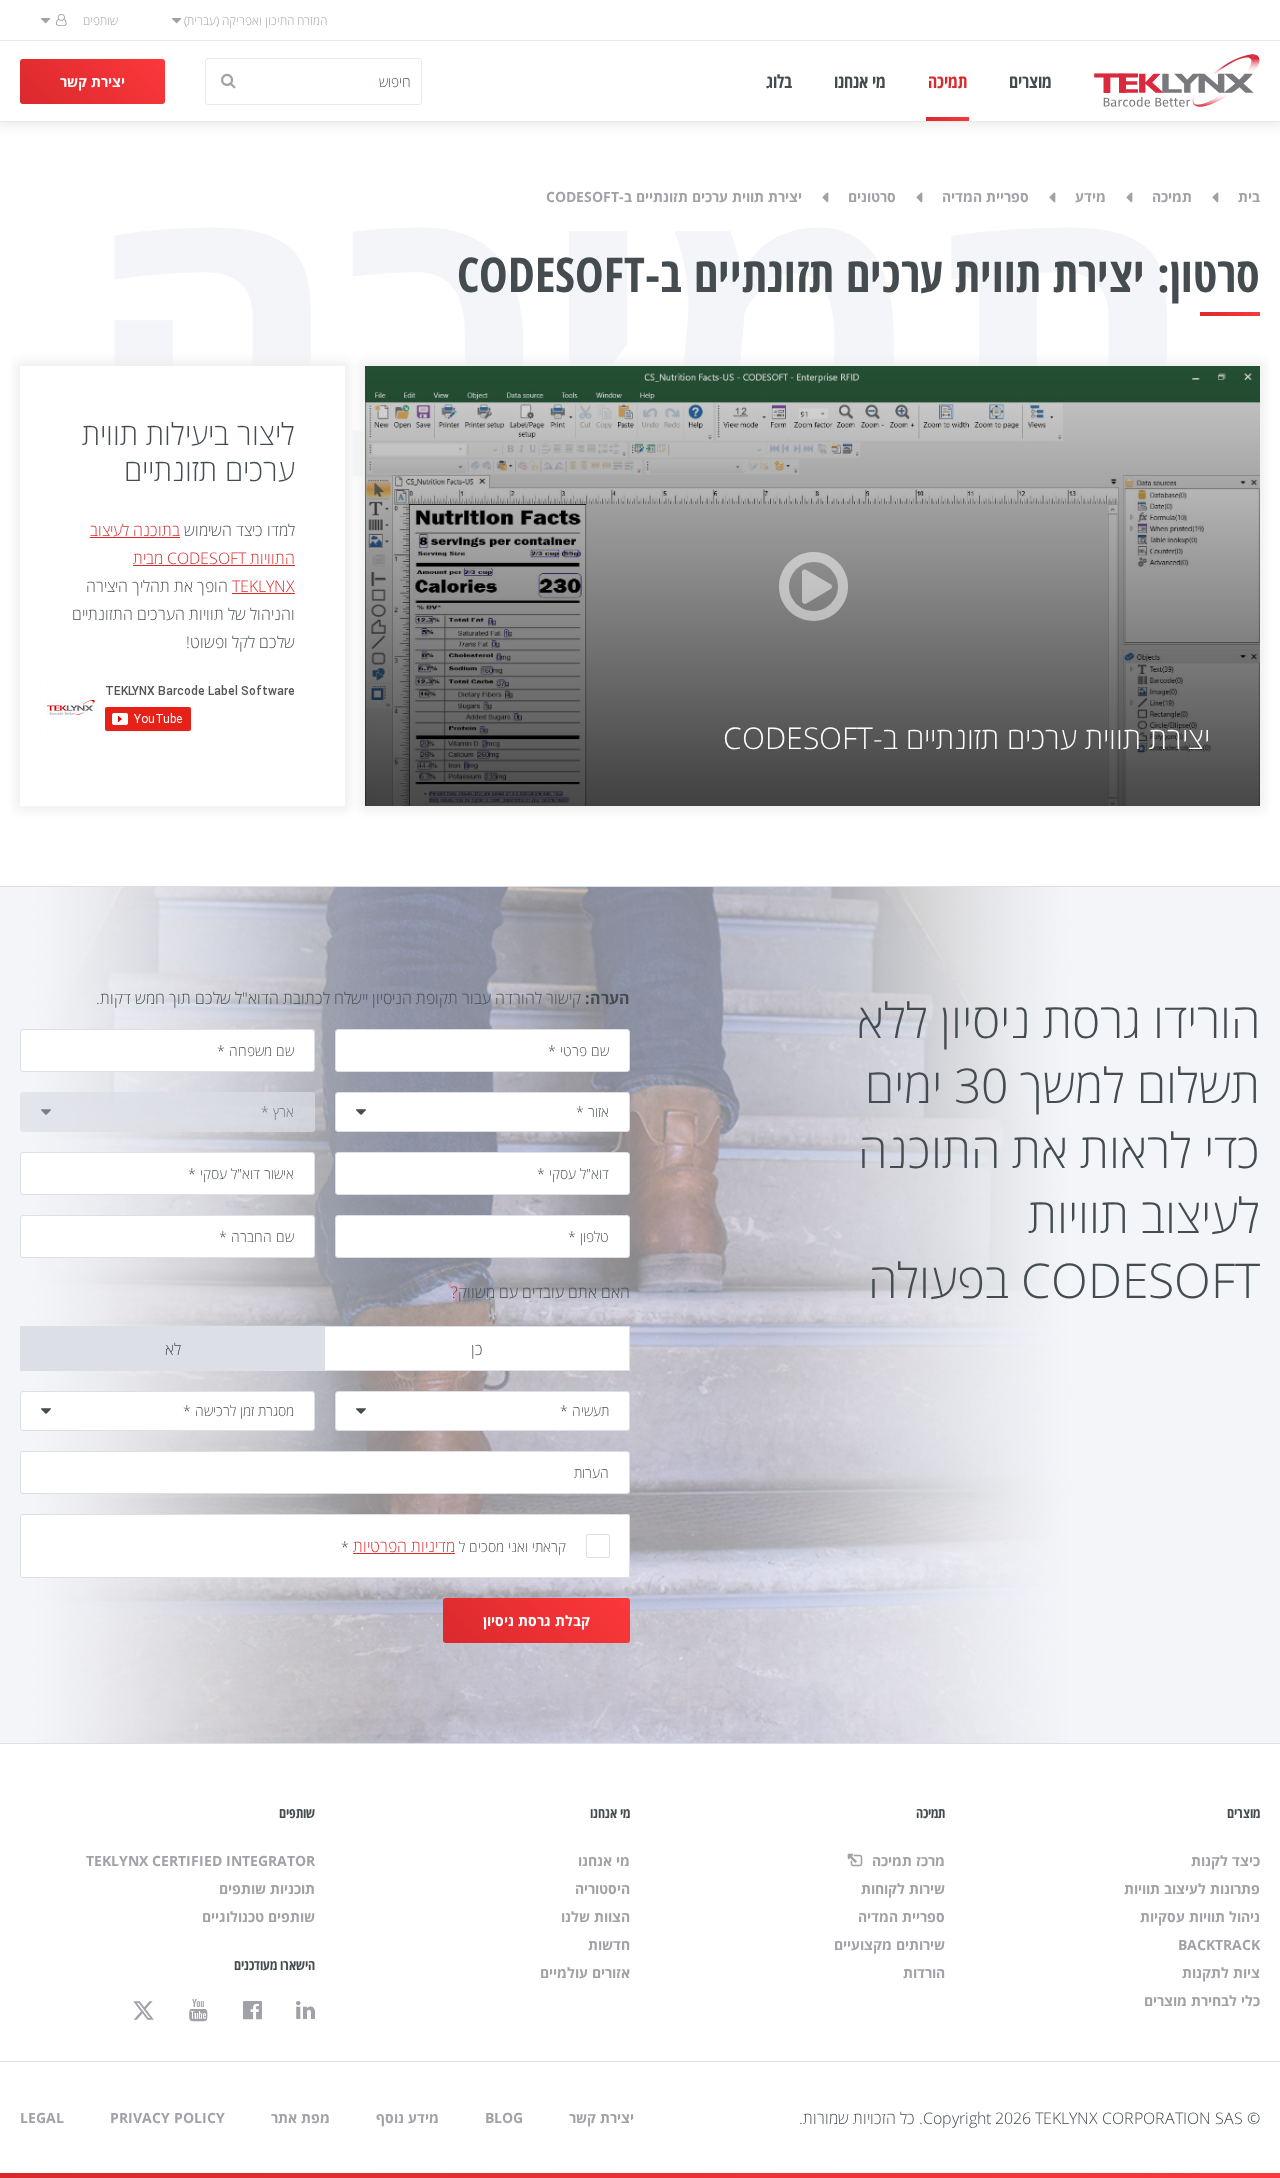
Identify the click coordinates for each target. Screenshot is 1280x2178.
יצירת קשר (92, 81)
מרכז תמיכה (906, 1860)
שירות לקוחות (903, 1888)
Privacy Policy (167, 2117)
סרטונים (872, 196)
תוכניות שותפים (267, 1888)
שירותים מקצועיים (889, 1944)
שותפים (100, 20)
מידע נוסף (407, 2117)
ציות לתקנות (1221, 1972)
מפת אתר (300, 2117)
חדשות (609, 1944)
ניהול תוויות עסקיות (1200, 1916)
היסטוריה (602, 1888)
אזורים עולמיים (585, 1972)
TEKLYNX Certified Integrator (200, 1860)
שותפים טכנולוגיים (258, 1916)
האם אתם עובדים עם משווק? (540, 1292)
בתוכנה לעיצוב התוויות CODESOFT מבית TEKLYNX (192, 558)
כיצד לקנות (1225, 1860)
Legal (42, 2117)
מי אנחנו (860, 81)
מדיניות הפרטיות (404, 1546)
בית (1249, 196)
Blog (504, 2117)
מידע (1090, 196)
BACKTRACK (1219, 1944)
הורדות (924, 1972)
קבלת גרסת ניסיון (536, 1620)
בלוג (779, 81)
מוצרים (1030, 81)
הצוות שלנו (595, 1916)
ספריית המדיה (985, 196)
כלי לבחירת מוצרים (1202, 2000)
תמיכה (947, 81)
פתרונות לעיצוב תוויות (1192, 1888)
